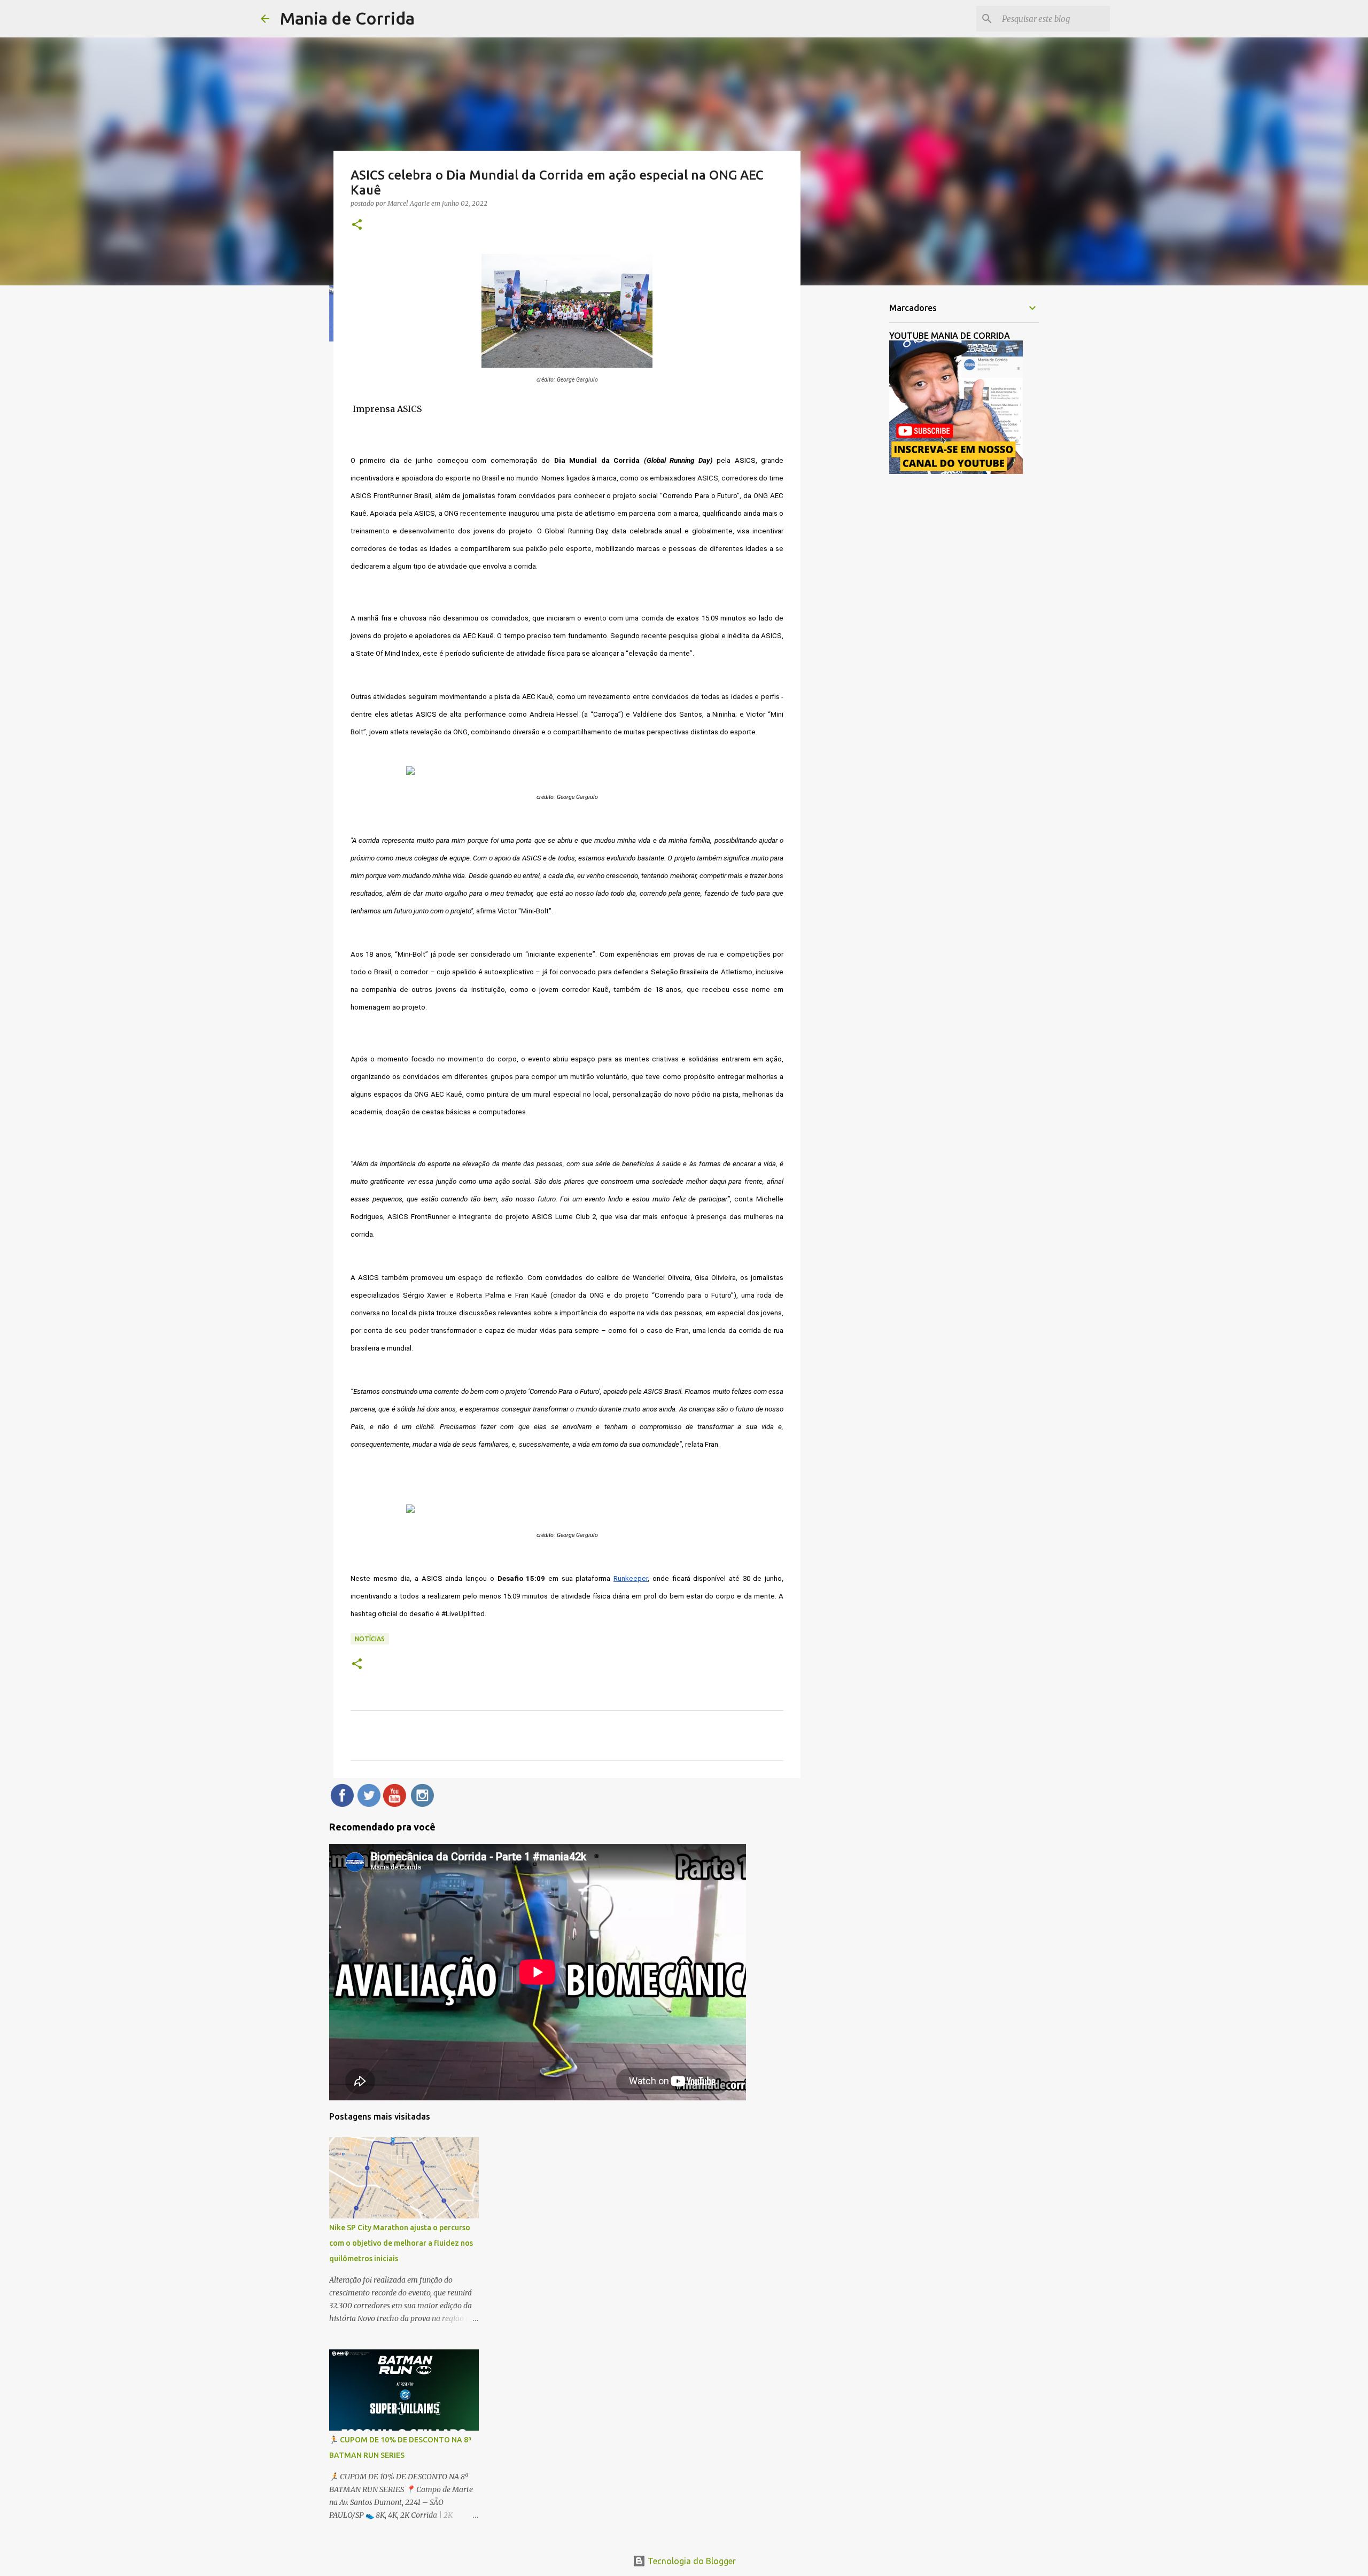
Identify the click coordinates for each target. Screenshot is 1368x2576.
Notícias (370, 1639)
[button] (357, 225)
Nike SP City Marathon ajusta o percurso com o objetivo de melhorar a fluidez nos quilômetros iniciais (401, 2243)
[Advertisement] (855, 462)
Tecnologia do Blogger (691, 2561)
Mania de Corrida (347, 18)
